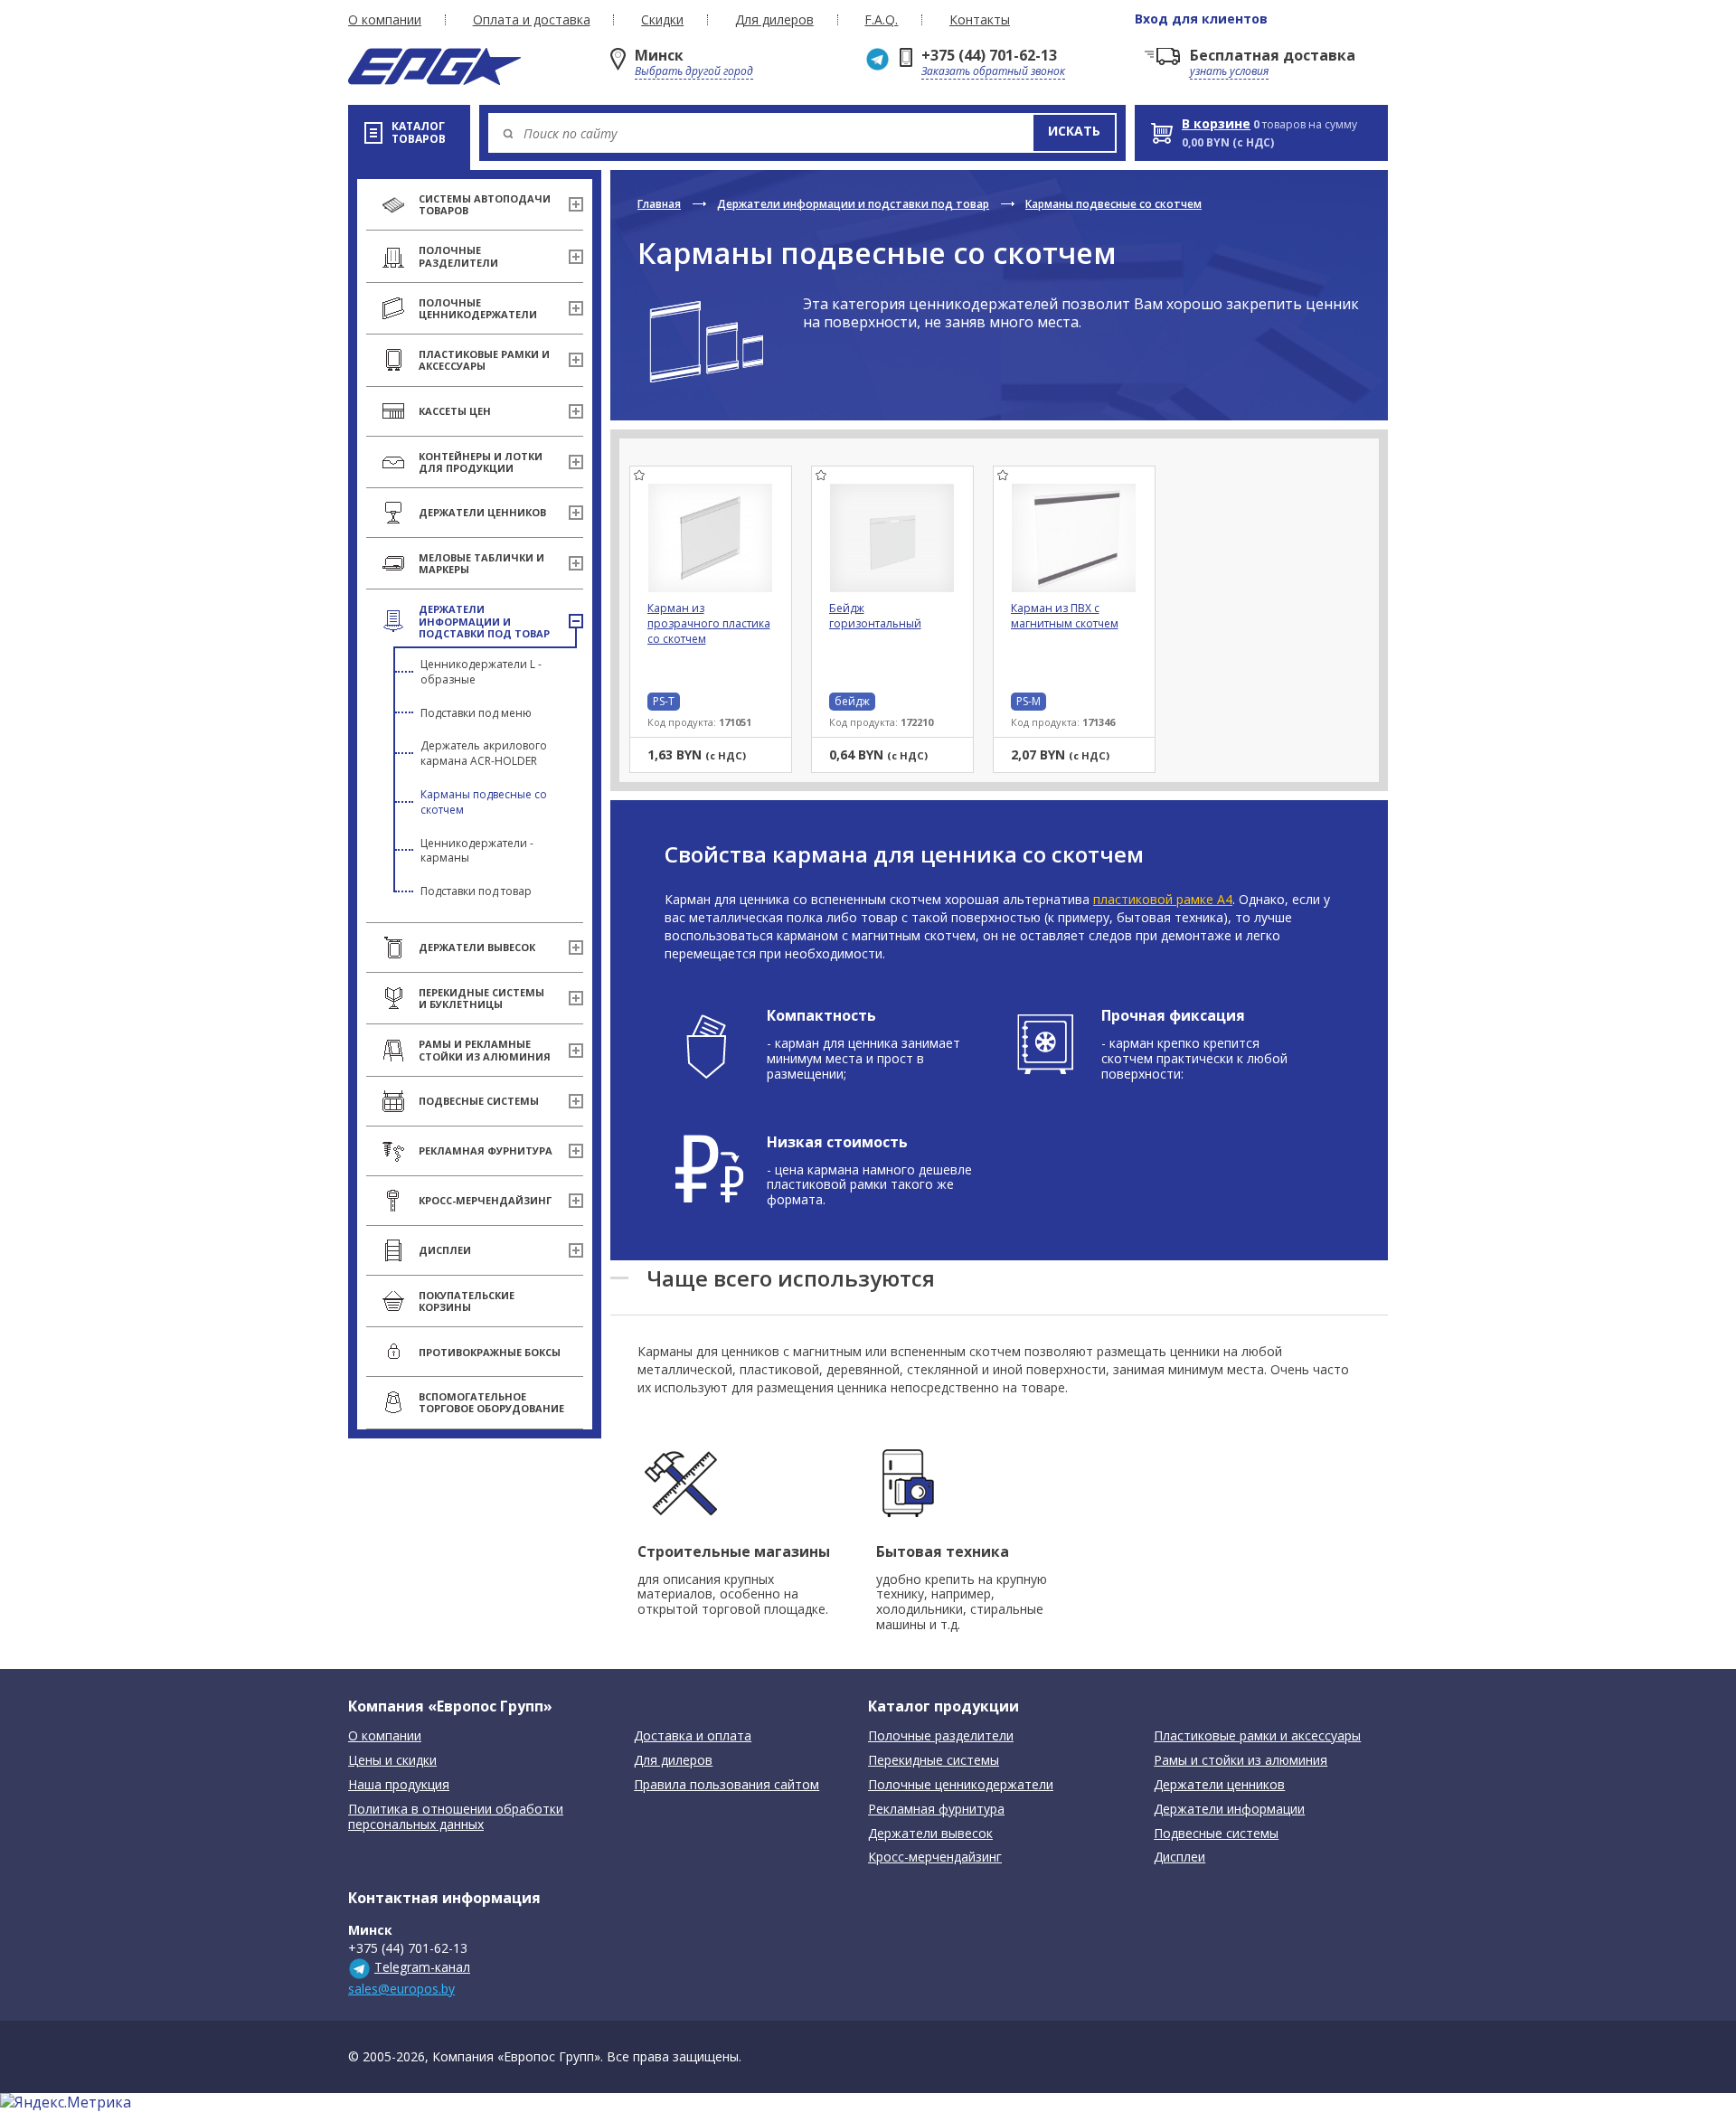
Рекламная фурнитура (936, 1810)
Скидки (662, 20)
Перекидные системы (934, 1761)
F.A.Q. (881, 20)
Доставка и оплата (693, 1736)
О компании (385, 20)
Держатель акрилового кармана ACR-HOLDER (484, 753)
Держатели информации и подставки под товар (853, 204)
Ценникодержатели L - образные (481, 672)
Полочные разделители (941, 1736)
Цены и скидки (392, 1761)
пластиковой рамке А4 (1163, 899)
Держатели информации (1229, 1810)
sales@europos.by (401, 1989)
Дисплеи (1179, 1857)
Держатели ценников (1219, 1785)
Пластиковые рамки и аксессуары (1257, 1736)
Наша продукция (399, 1785)
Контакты (980, 20)
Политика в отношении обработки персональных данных (456, 1817)
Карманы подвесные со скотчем (484, 802)
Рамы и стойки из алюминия (1241, 1761)
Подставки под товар (476, 891)
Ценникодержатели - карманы (477, 851)
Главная (659, 204)
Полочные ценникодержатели (961, 1785)
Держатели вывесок (930, 1834)
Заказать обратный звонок (993, 71)
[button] (1074, 133)
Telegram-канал (422, 1967)
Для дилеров (774, 20)
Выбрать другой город (694, 71)
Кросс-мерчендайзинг (935, 1857)
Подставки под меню (476, 713)
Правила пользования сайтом (726, 1785)
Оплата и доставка (532, 20)
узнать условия (1229, 71)
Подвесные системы (1216, 1834)
